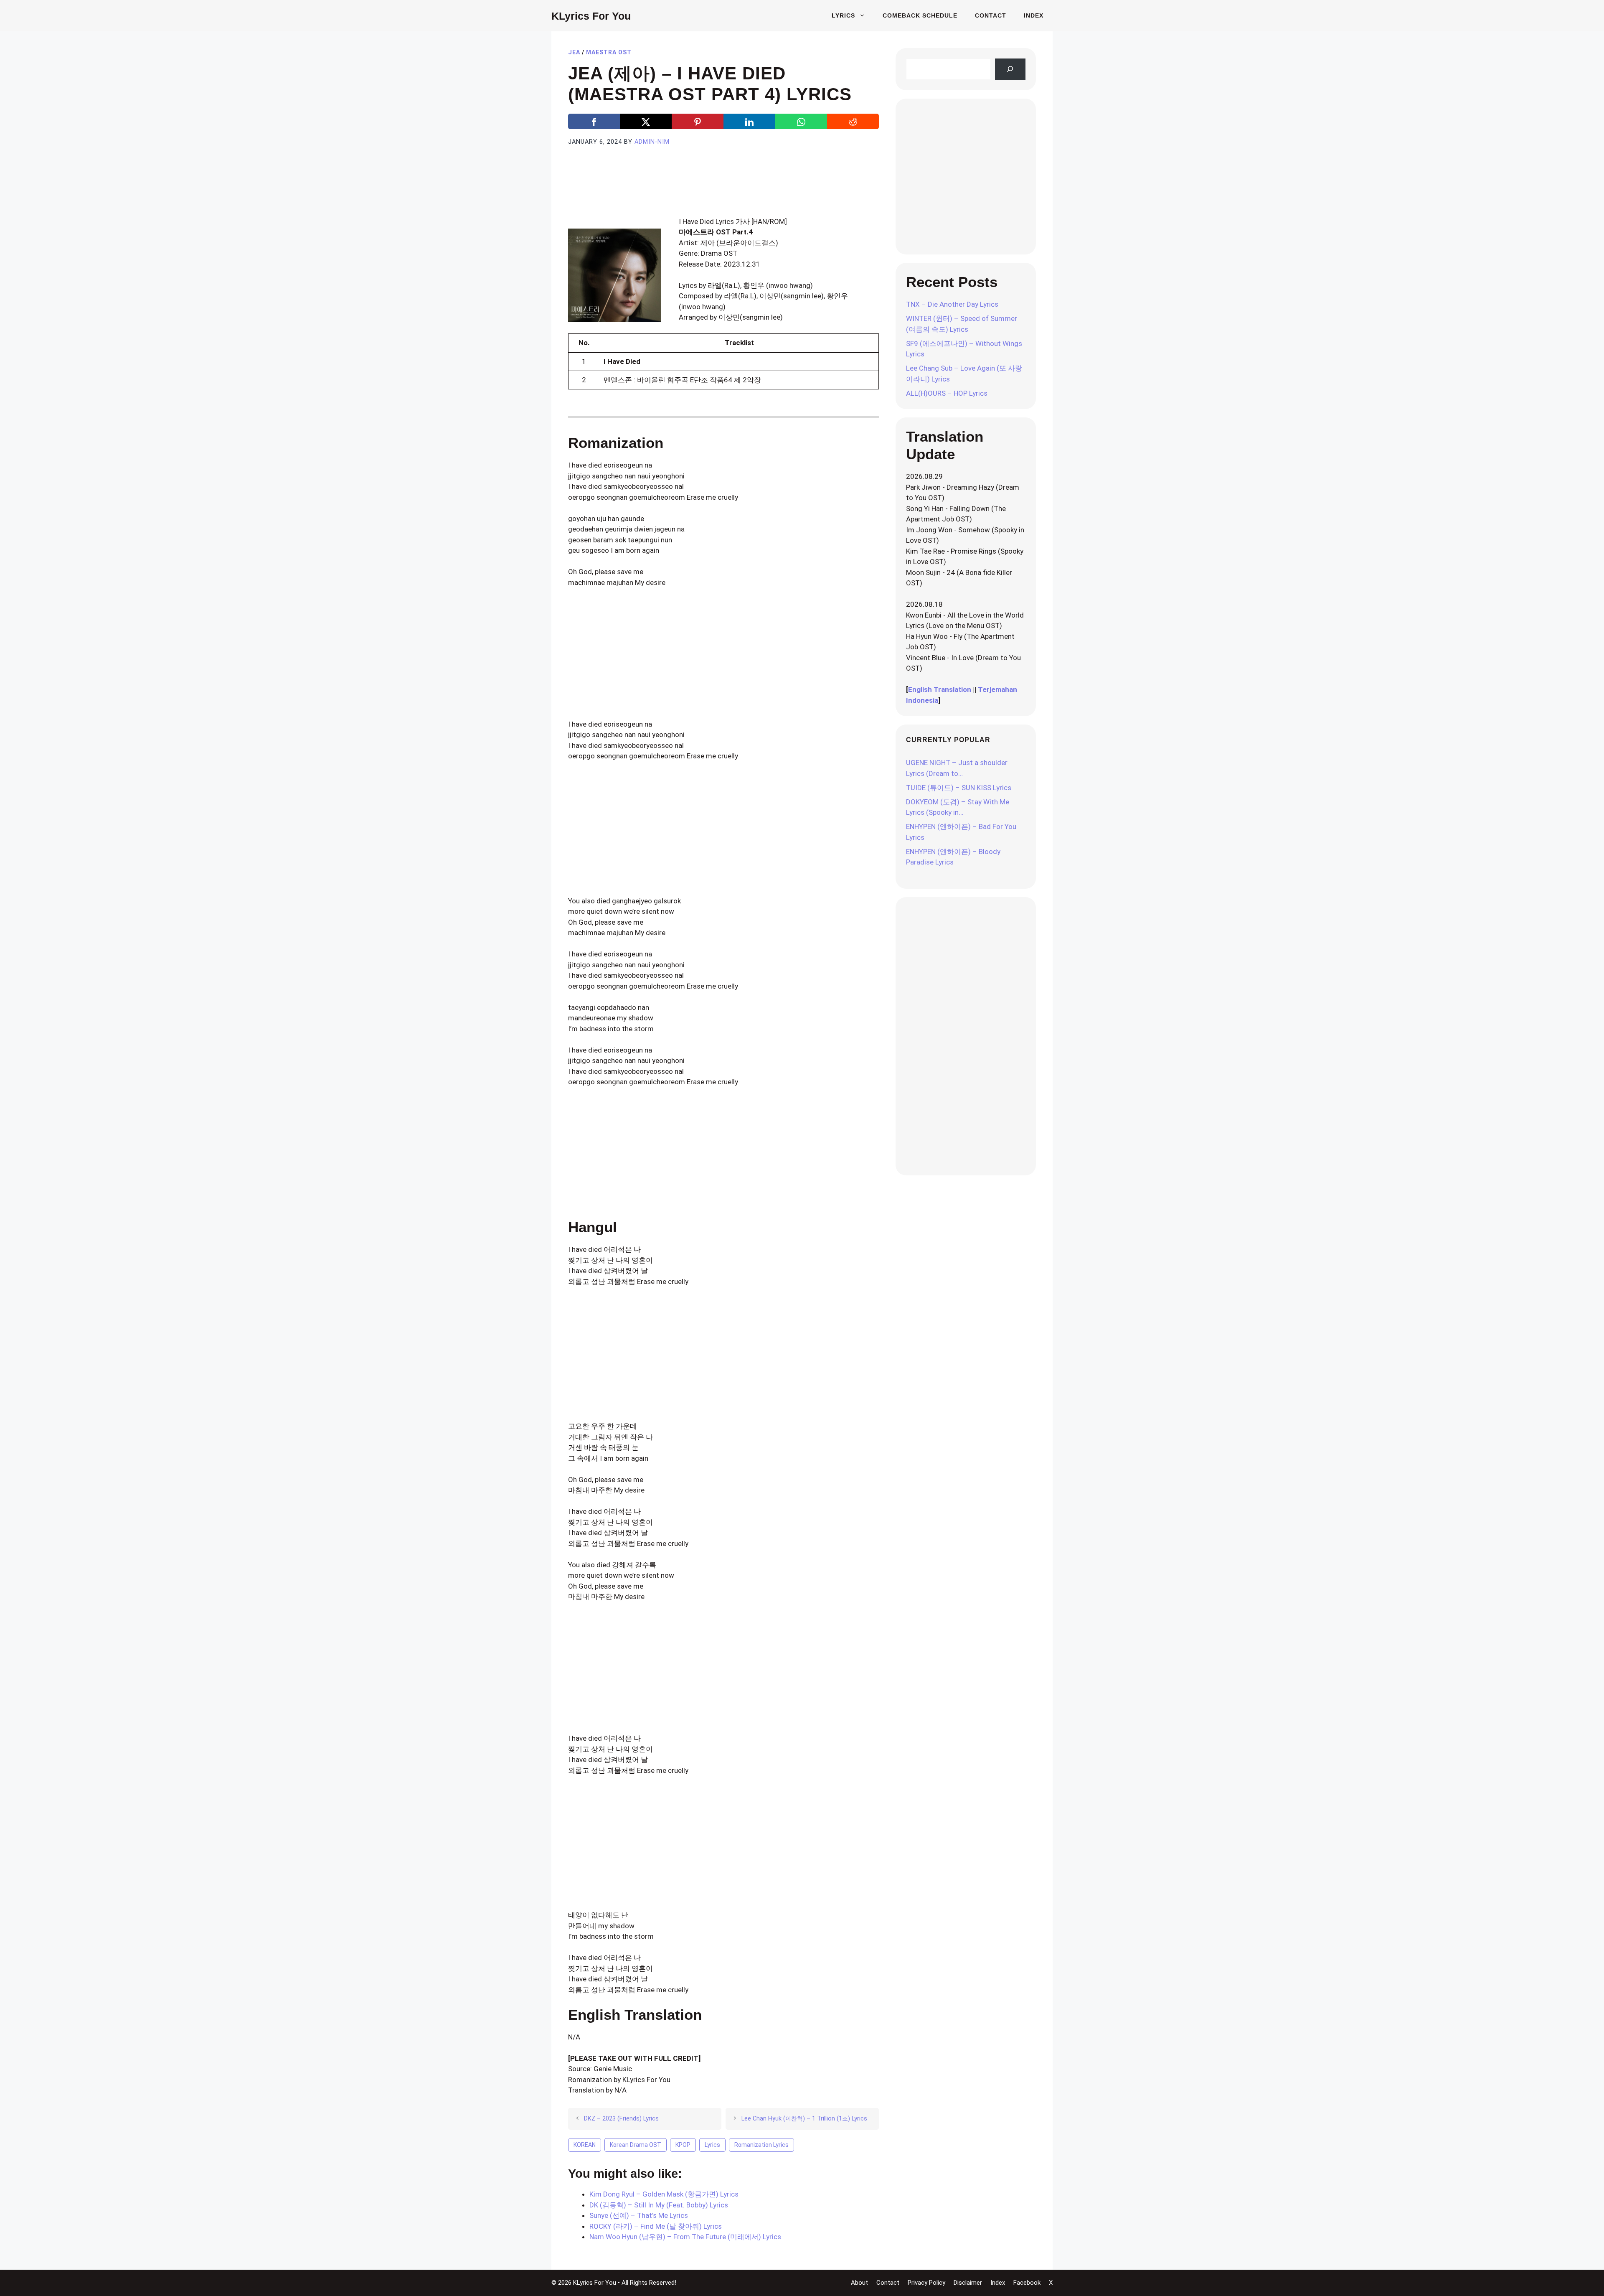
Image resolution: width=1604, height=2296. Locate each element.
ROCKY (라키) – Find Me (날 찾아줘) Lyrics (656, 2226)
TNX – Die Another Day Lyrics (952, 304)
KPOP (683, 2145)
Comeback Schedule (920, 15)
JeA (574, 52)
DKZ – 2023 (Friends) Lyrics (621, 2119)
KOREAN (585, 2145)
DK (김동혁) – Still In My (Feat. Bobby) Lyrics (659, 2205)
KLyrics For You (591, 16)
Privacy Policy (926, 2283)
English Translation (940, 689)
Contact (991, 15)
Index (1034, 15)
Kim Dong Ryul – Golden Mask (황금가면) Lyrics (664, 2194)
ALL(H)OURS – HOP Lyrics (947, 393)
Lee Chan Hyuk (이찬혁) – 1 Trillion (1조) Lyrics (804, 2119)
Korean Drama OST (636, 2145)
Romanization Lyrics (761, 2145)
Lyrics (843, 15)
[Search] (1010, 69)
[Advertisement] (723, 191)
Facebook (1027, 2283)
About (859, 2283)
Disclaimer (968, 2283)
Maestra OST (609, 52)
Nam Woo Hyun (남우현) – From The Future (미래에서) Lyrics (685, 2237)
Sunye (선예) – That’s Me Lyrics (639, 2215)
